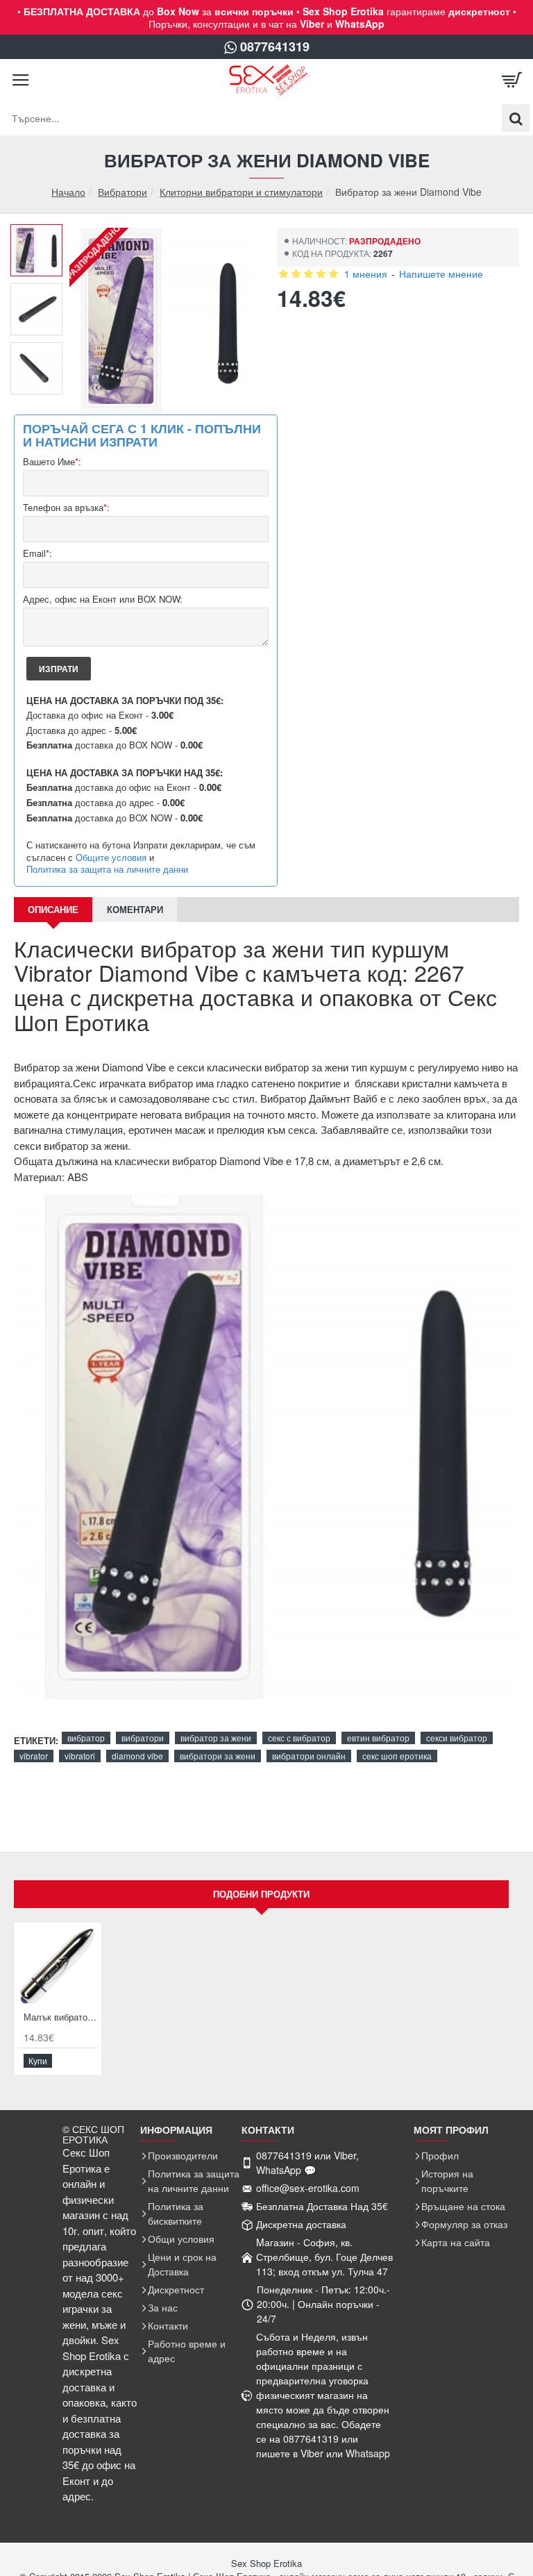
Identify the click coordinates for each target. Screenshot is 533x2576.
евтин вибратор (378, 1738)
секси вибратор (457, 1738)
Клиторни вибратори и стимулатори (241, 192)
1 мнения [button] (366, 274)
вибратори (143, 1738)
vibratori (80, 1756)
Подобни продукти (261, 1894)
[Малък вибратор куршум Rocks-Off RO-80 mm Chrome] (58, 1966)
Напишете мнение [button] (441, 274)
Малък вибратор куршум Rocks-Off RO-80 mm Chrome (61, 2017)
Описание (53, 909)
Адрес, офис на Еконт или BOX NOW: (103, 600)
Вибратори (122, 192)
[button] (42, 235)
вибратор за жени (216, 1738)
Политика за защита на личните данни (107, 869)
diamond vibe (137, 1756)
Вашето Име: (52, 462)
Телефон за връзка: (66, 508)
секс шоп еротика (397, 1756)
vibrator (34, 1756)
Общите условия (111, 858)
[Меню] (21, 80)
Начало (68, 192)
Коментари (135, 909)
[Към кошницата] (512, 80)
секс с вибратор (299, 1738)
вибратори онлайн (309, 1756)
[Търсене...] (516, 118)
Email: (37, 554)
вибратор (86, 1738)
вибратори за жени (218, 1756)
